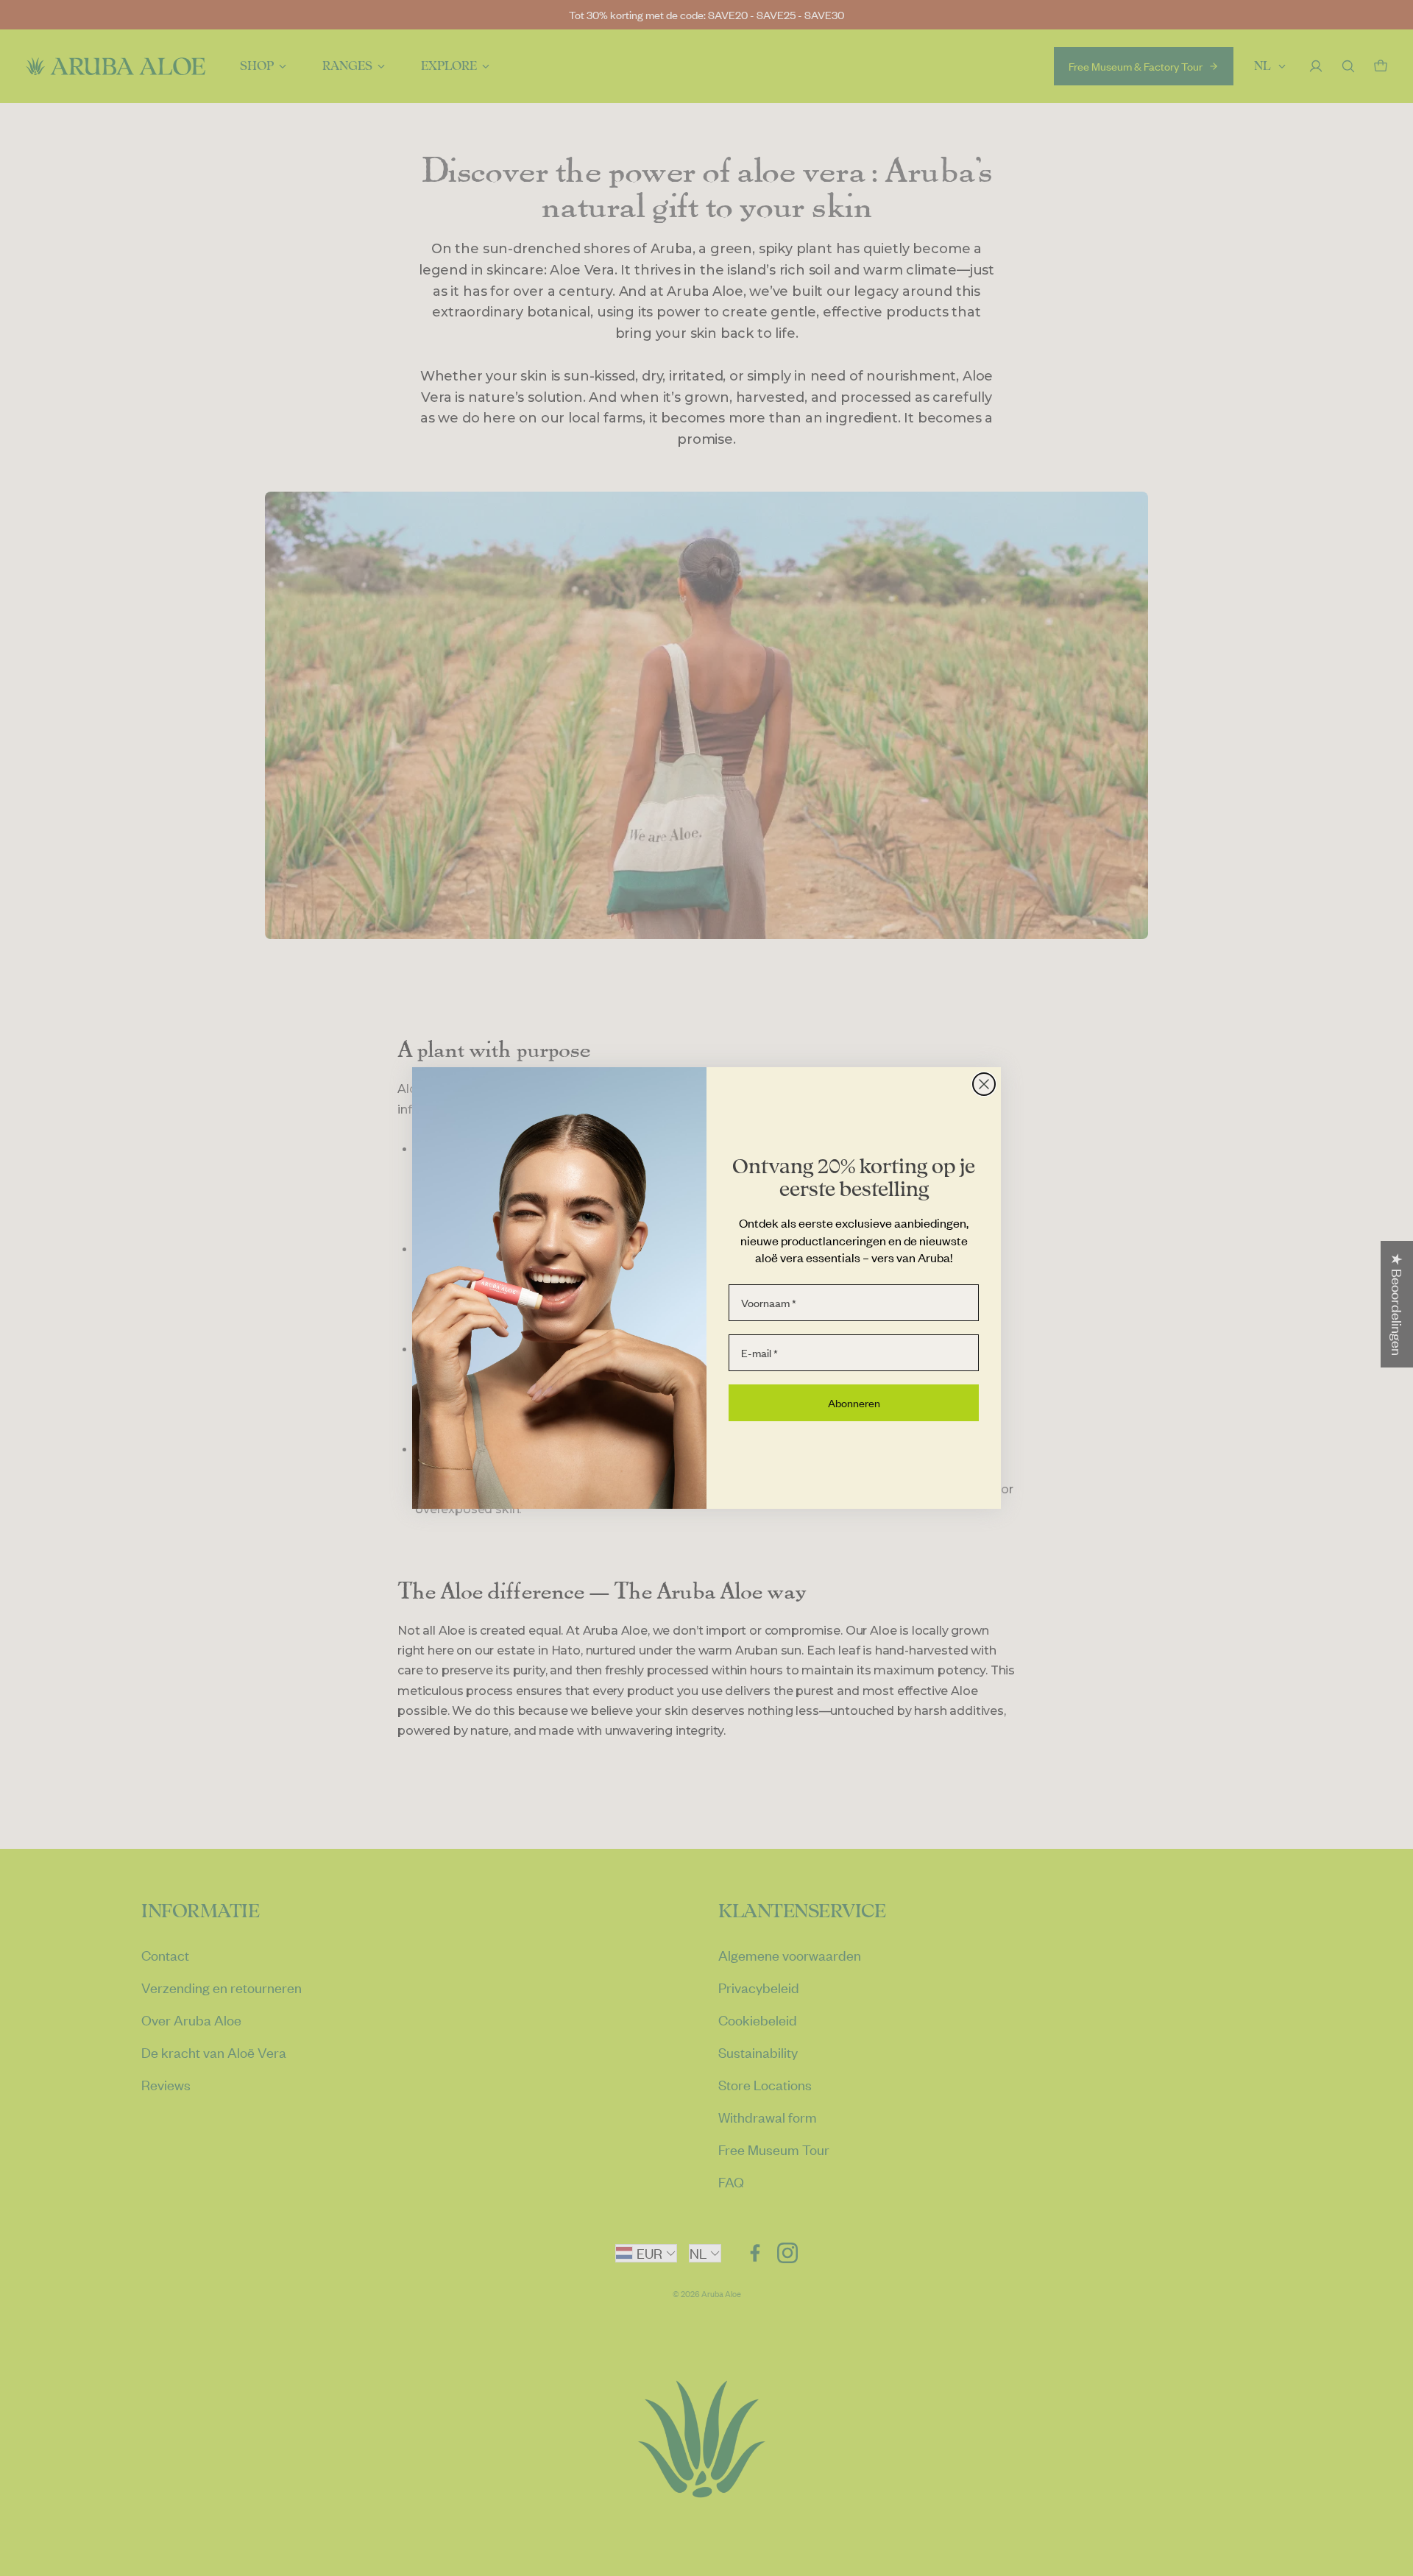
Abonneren (854, 1403)
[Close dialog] (984, 1084)
